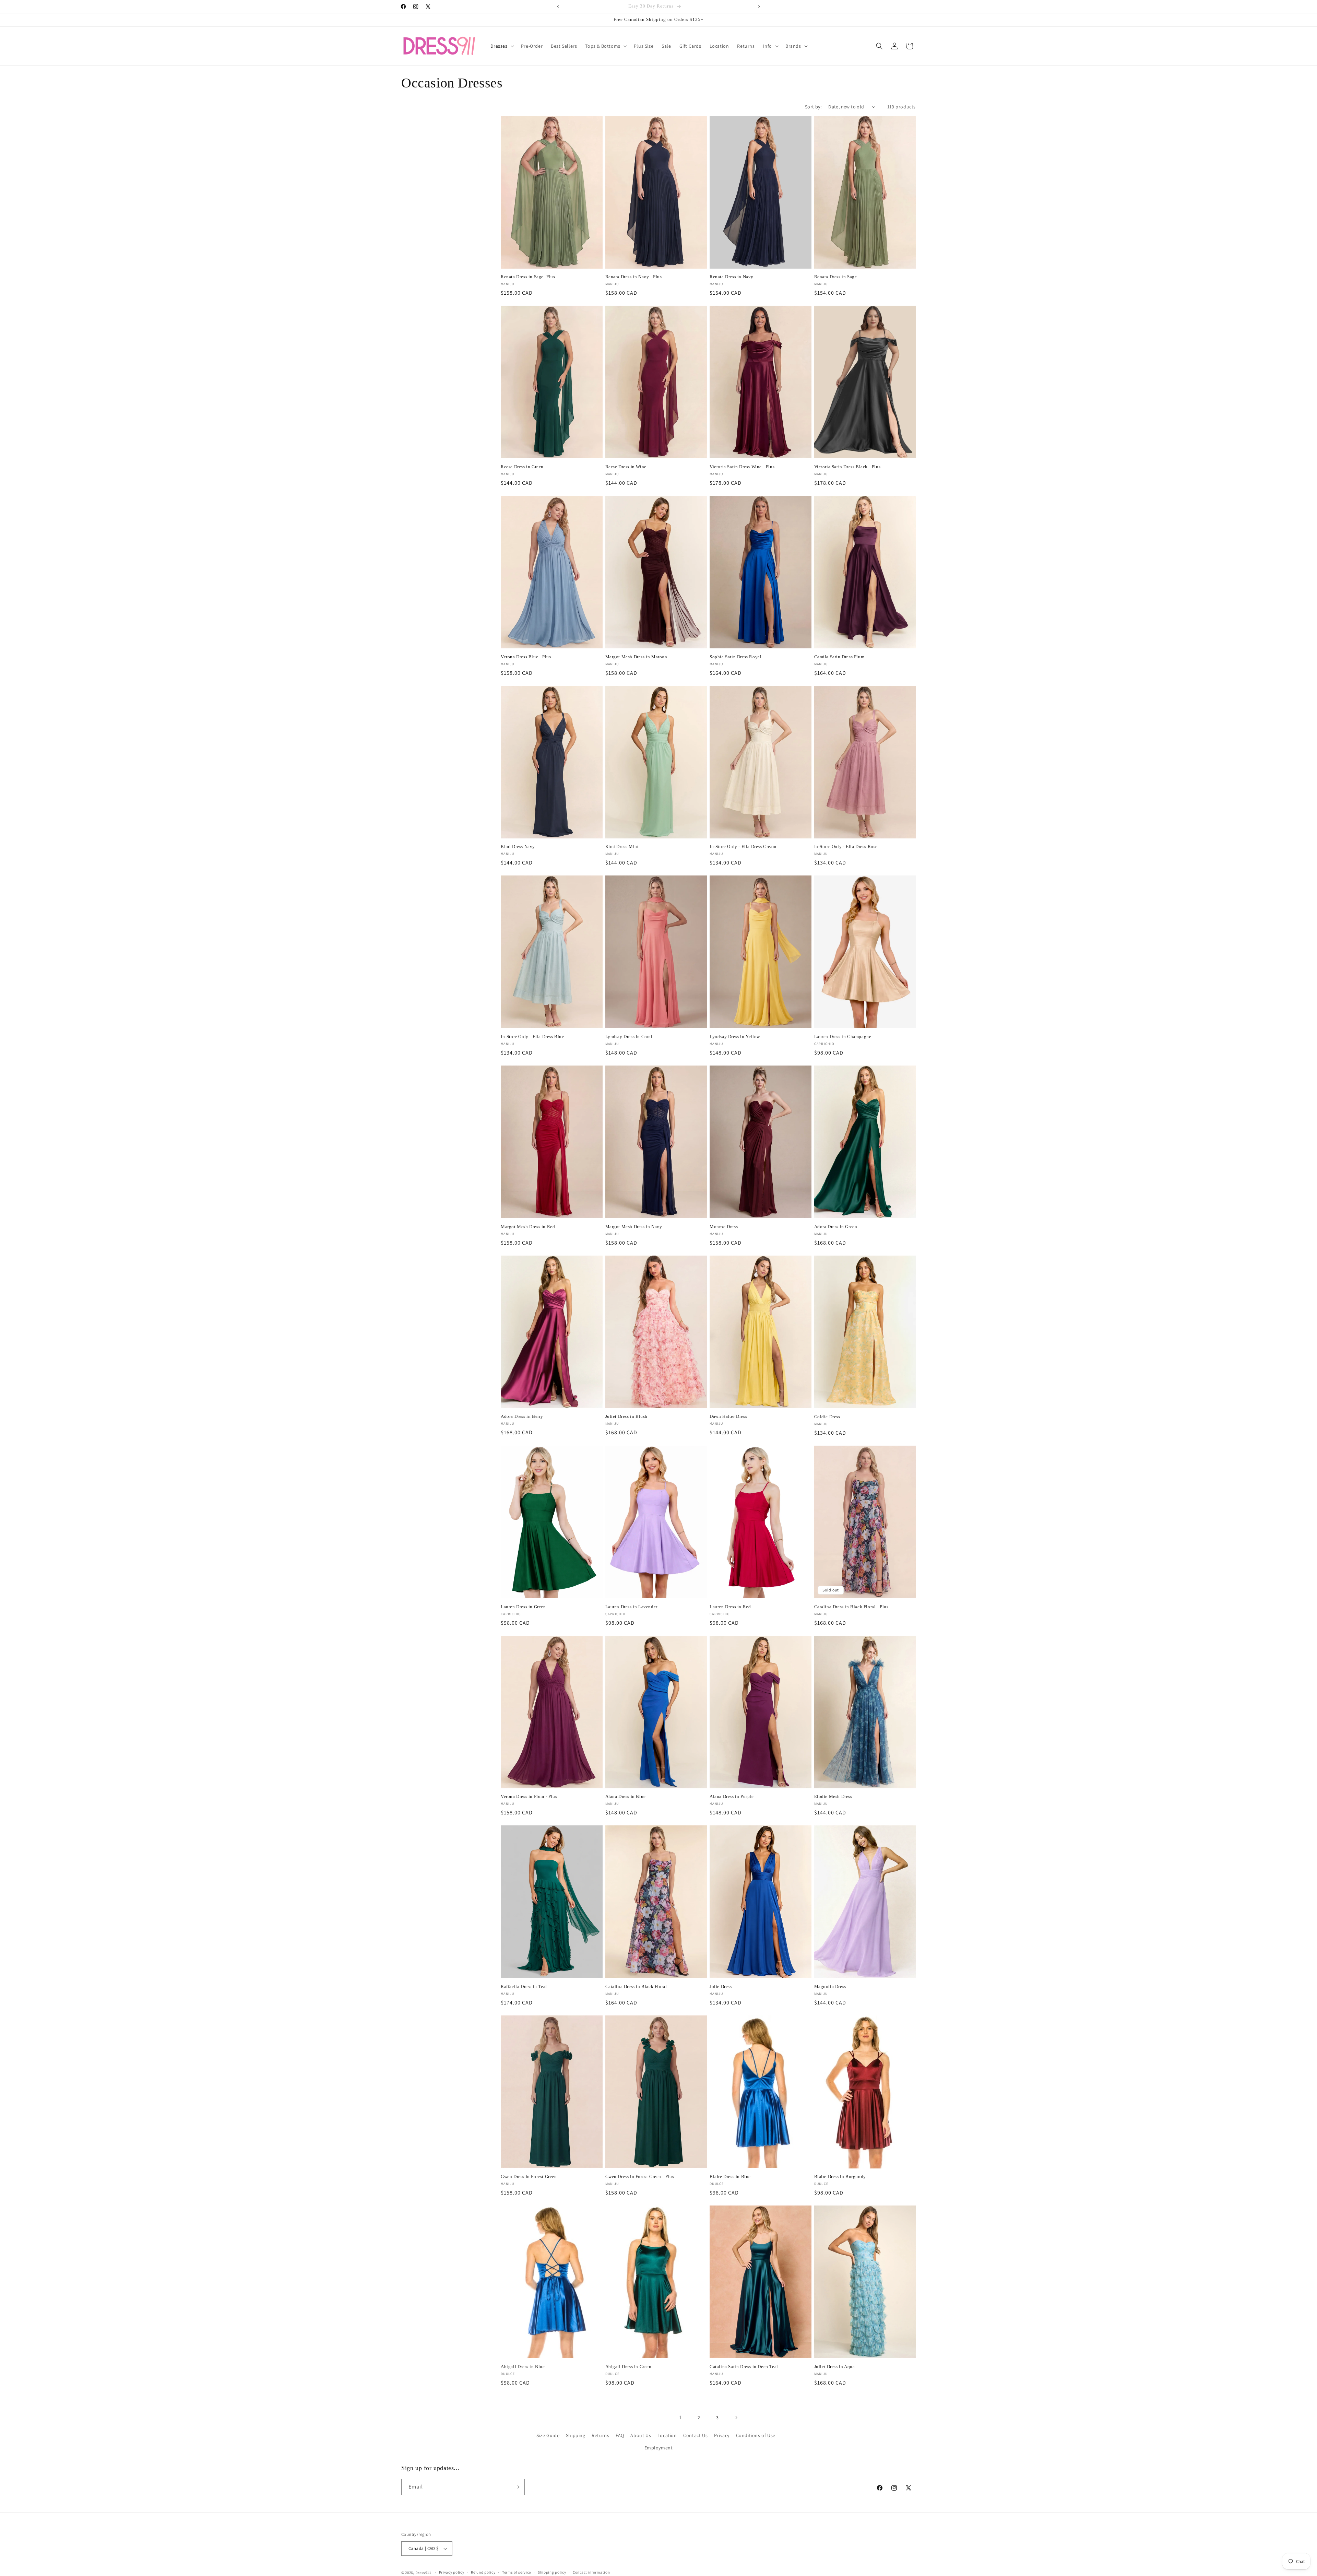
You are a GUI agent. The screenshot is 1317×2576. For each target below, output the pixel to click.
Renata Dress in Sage (836, 277)
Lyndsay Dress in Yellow (735, 1037)
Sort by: (813, 107)
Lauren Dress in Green (523, 1607)
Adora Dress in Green (836, 1227)
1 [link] (680, 2417)
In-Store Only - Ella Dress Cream (743, 846)
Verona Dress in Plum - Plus (529, 1796)
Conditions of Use (756, 2435)
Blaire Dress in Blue (730, 2177)
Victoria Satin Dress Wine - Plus (742, 467)
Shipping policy (552, 2572)
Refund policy (483, 2572)
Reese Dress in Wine (626, 467)
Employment (659, 2448)
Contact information (591, 2572)
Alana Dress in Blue (626, 1796)
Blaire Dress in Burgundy (840, 2177)
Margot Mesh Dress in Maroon (636, 657)
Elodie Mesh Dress (833, 1796)
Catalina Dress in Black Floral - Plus (851, 1607)
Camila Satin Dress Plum (839, 657)
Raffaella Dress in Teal (524, 1986)
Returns (600, 2435)
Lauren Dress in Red (730, 1607)
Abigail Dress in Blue (523, 2367)
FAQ (620, 2435)
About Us (641, 2435)
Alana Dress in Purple (732, 1796)
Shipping (576, 2435)
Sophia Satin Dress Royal (735, 657)
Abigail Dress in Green (628, 2367)
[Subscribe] (517, 2487)
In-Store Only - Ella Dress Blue (532, 1037)
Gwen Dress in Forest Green (529, 2177)
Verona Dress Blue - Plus (526, 657)
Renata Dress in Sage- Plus (528, 277)
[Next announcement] (759, 7)
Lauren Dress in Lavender (631, 1607)
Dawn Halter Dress (728, 1416)
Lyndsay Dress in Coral (629, 1037)
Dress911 (423, 2573)
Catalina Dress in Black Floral (636, 1986)
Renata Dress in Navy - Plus (634, 277)
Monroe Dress (724, 1227)
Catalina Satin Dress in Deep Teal (744, 2367)
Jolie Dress (721, 1986)
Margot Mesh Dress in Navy (634, 1227)
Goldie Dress (827, 1417)
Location (667, 2435)
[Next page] (736, 2418)
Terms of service (517, 2572)
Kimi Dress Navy (518, 846)
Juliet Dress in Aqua (835, 2367)
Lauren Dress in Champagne (843, 1037)
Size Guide (548, 2435)
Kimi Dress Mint (622, 846)
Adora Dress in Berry (522, 1416)
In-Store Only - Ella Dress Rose (846, 846)
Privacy (722, 2435)
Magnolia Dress (830, 1986)
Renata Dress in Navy (732, 277)
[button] (502, 46)
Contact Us (695, 2435)
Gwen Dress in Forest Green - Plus (640, 2177)
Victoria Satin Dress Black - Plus (847, 467)
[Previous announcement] (558, 7)
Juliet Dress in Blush (627, 1416)
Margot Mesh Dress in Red (528, 1227)
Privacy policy (452, 2572)
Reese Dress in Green (522, 467)
